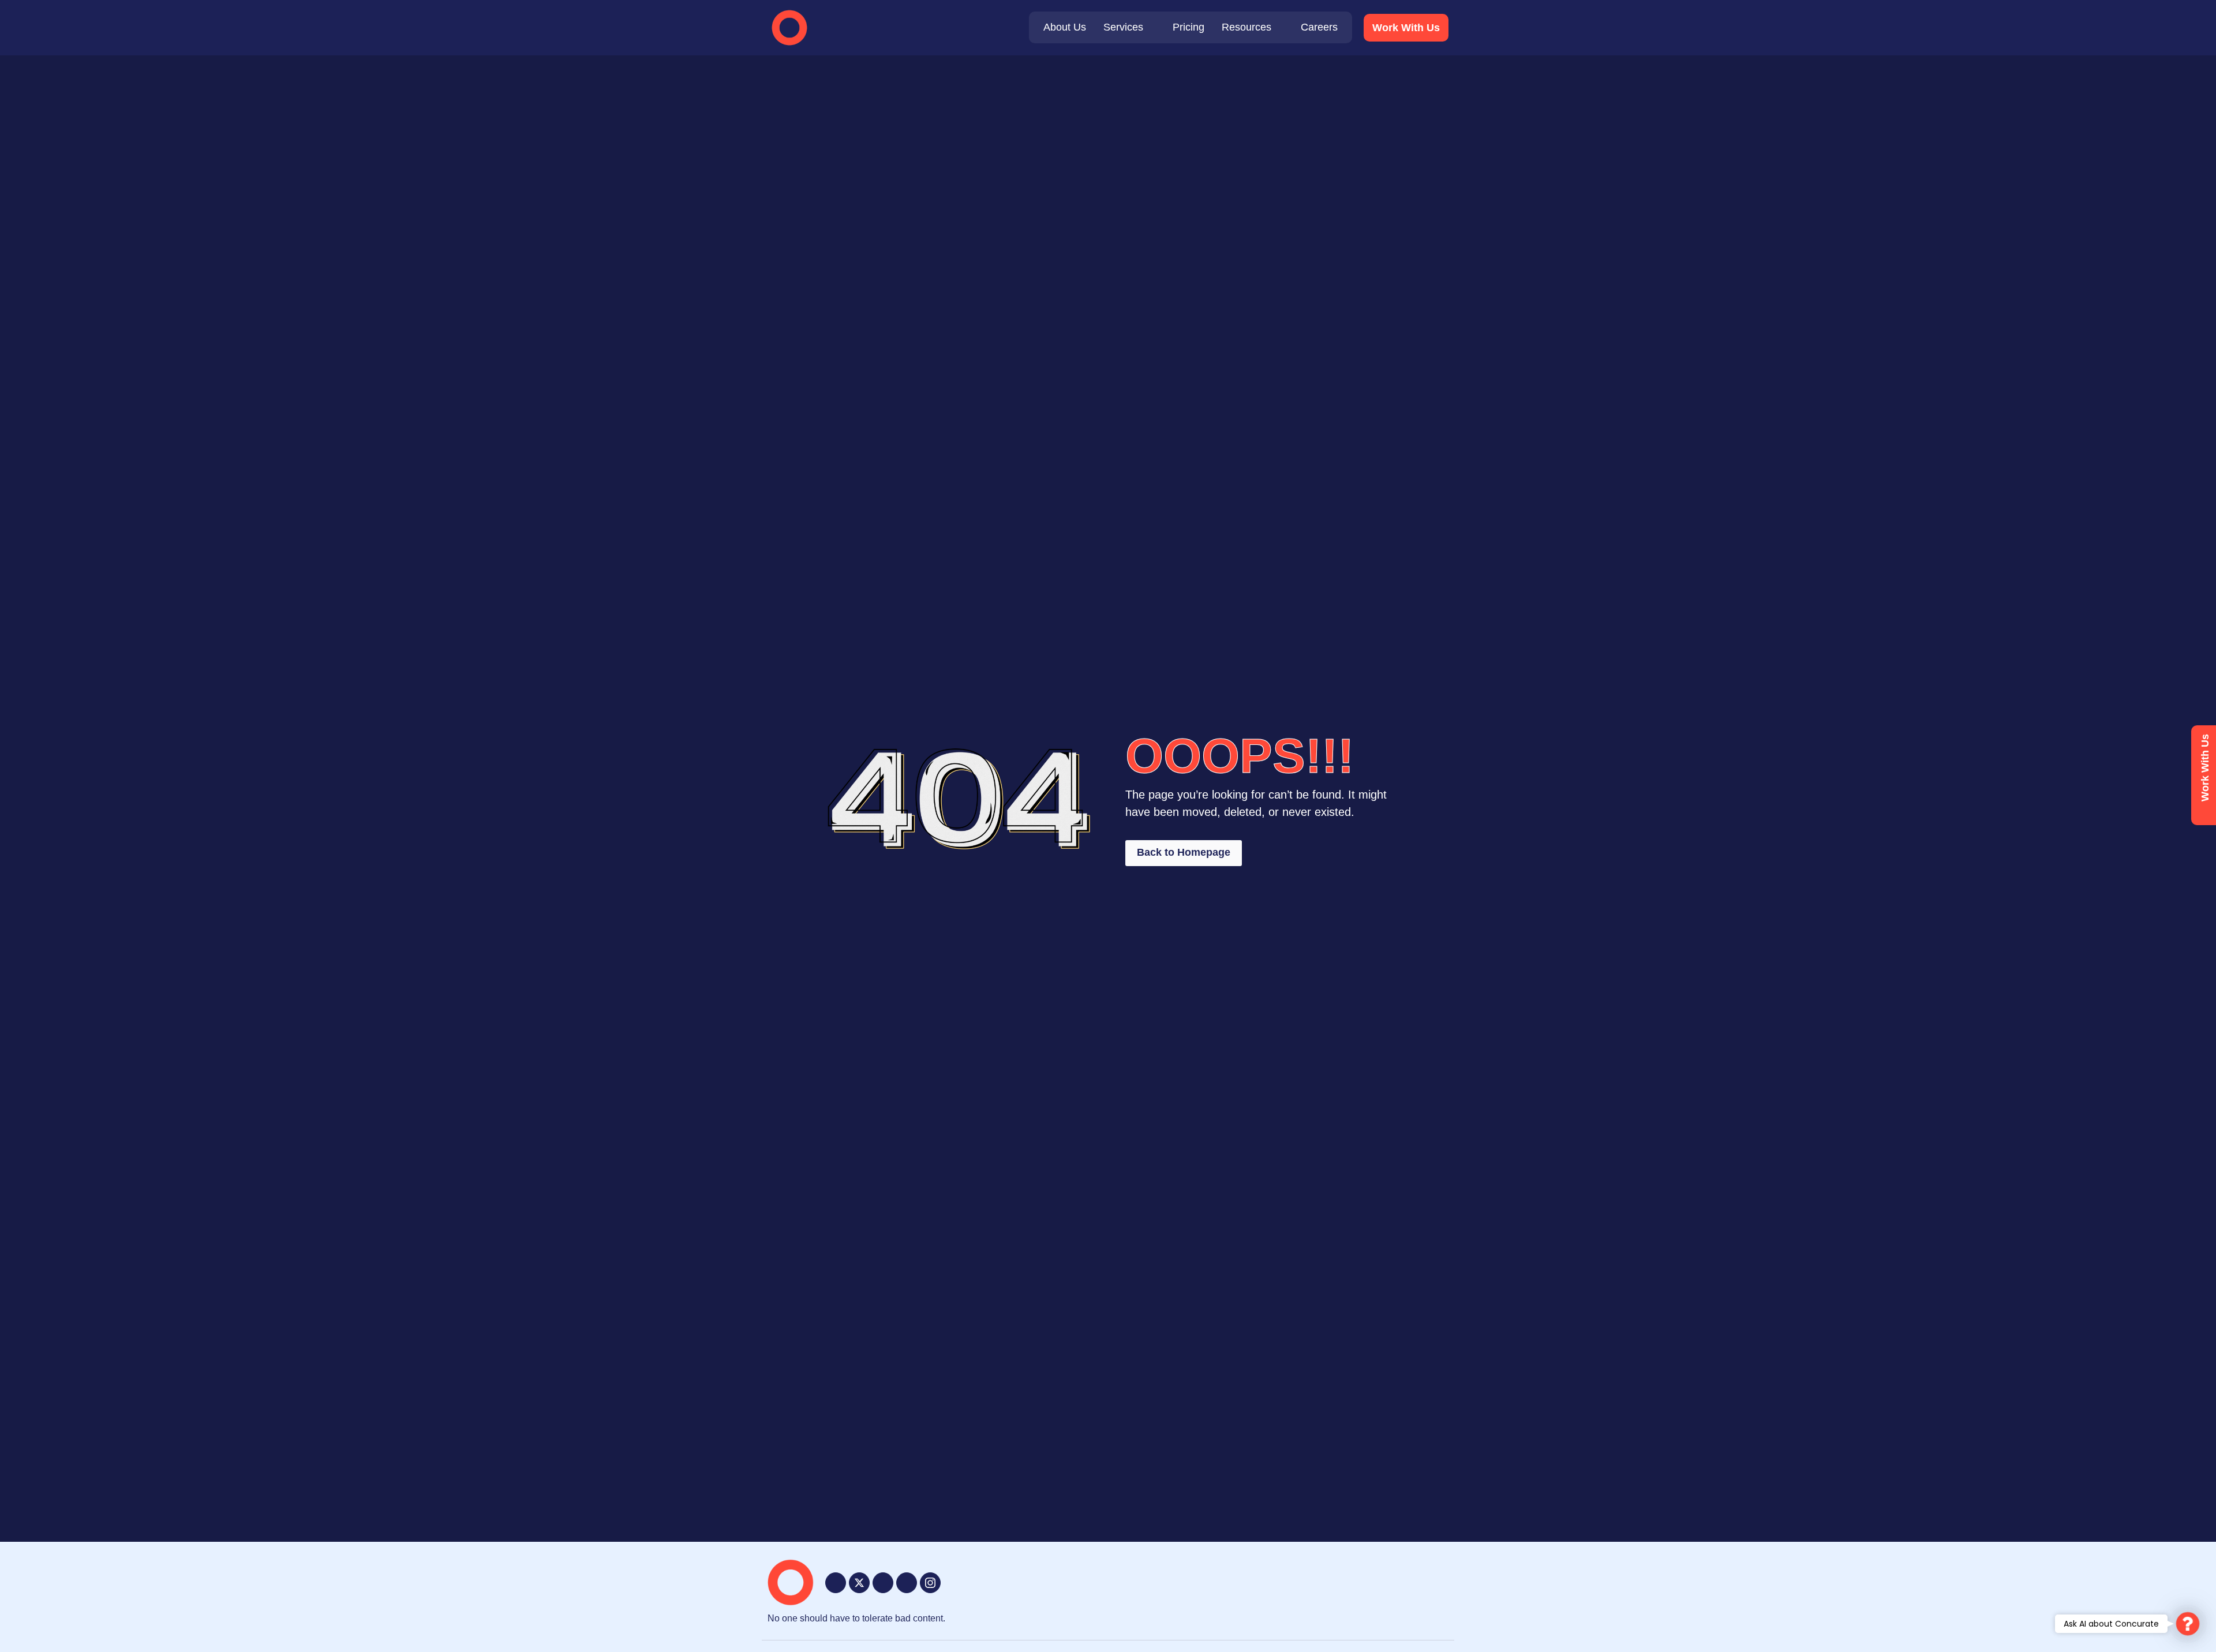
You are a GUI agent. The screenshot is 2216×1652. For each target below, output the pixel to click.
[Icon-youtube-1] (883, 1583)
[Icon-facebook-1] (836, 1583)
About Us (1065, 27)
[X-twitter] (859, 1583)
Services (1123, 27)
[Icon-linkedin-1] (907, 1583)
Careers (1319, 27)
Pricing (1189, 27)
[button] (2188, 1624)
